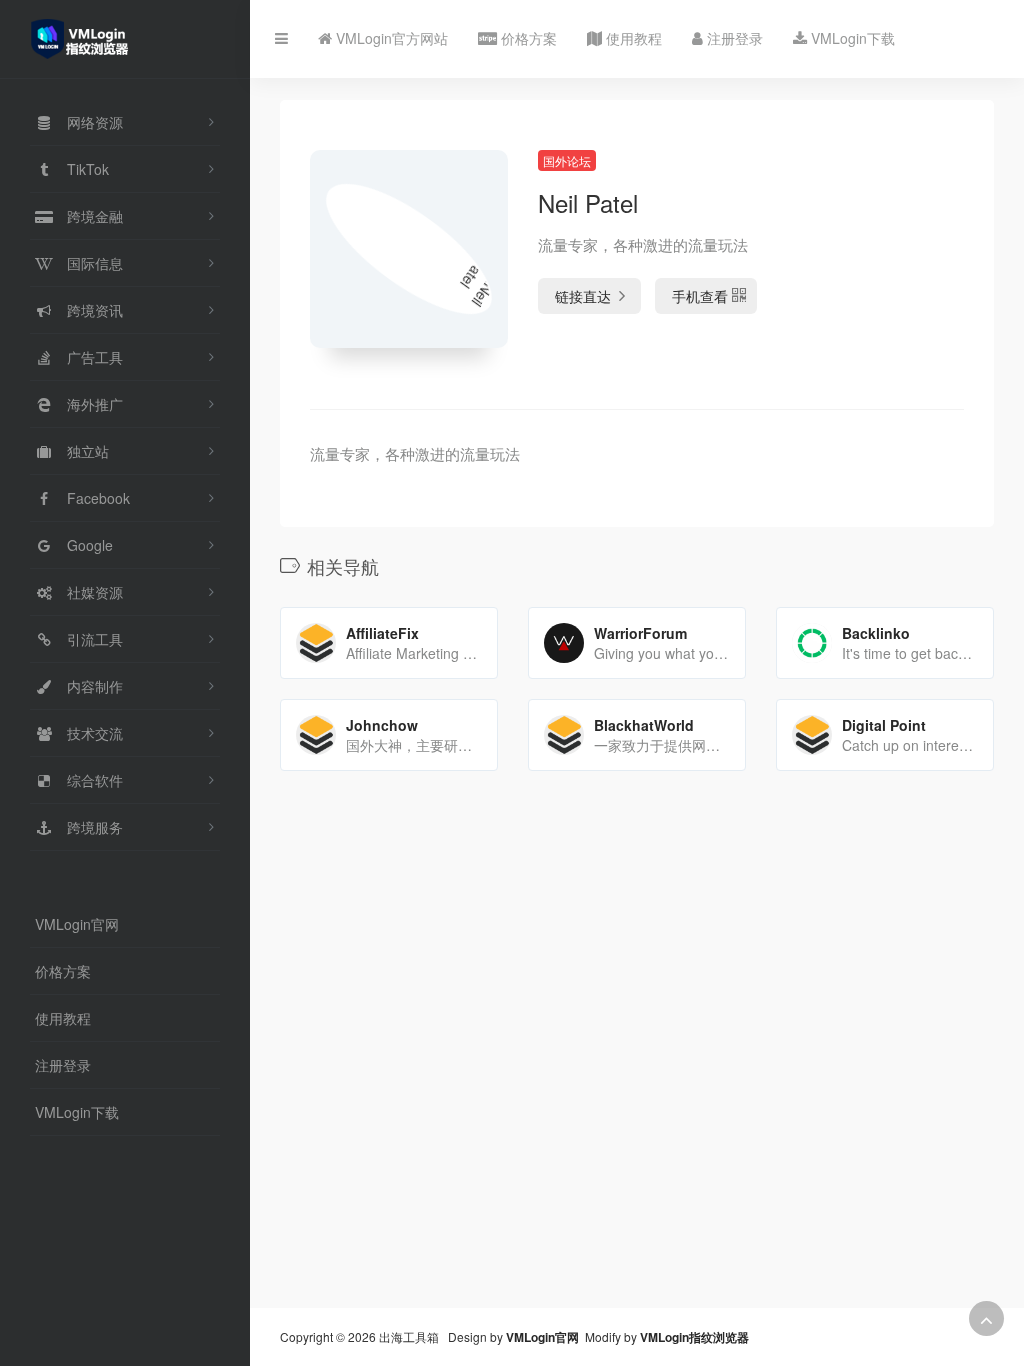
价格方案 (63, 971)
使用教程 (63, 1018)
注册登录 (63, 1065)
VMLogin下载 (77, 1112)
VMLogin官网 (77, 924)
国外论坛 (567, 160)
